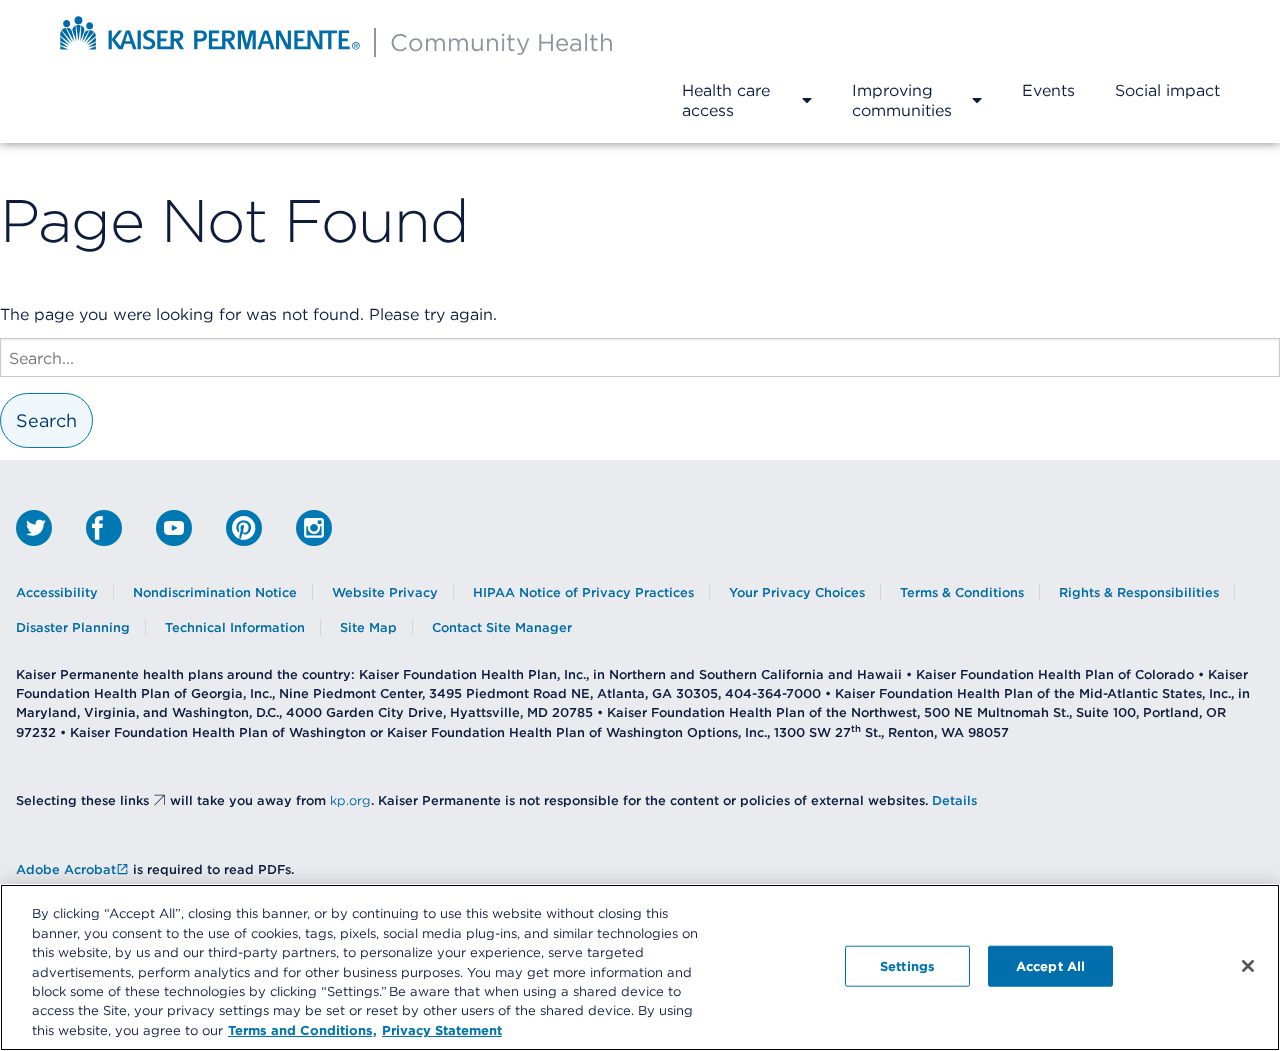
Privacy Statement (442, 1030)
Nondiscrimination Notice (215, 592)
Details (954, 800)
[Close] (1248, 966)
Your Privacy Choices (797, 592)
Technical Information (235, 627)
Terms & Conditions (962, 592)
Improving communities (902, 100)
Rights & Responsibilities (1139, 592)
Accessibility (57, 592)
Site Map (368, 627)
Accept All (1050, 965)
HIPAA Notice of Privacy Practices (583, 592)
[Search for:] (640, 357)
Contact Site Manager (502, 627)
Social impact (1167, 90)
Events (1048, 90)
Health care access (726, 100)
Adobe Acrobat (66, 869)
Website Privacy (385, 592)
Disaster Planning (73, 627)
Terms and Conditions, (302, 1030)
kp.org (350, 800)
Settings (907, 965)
